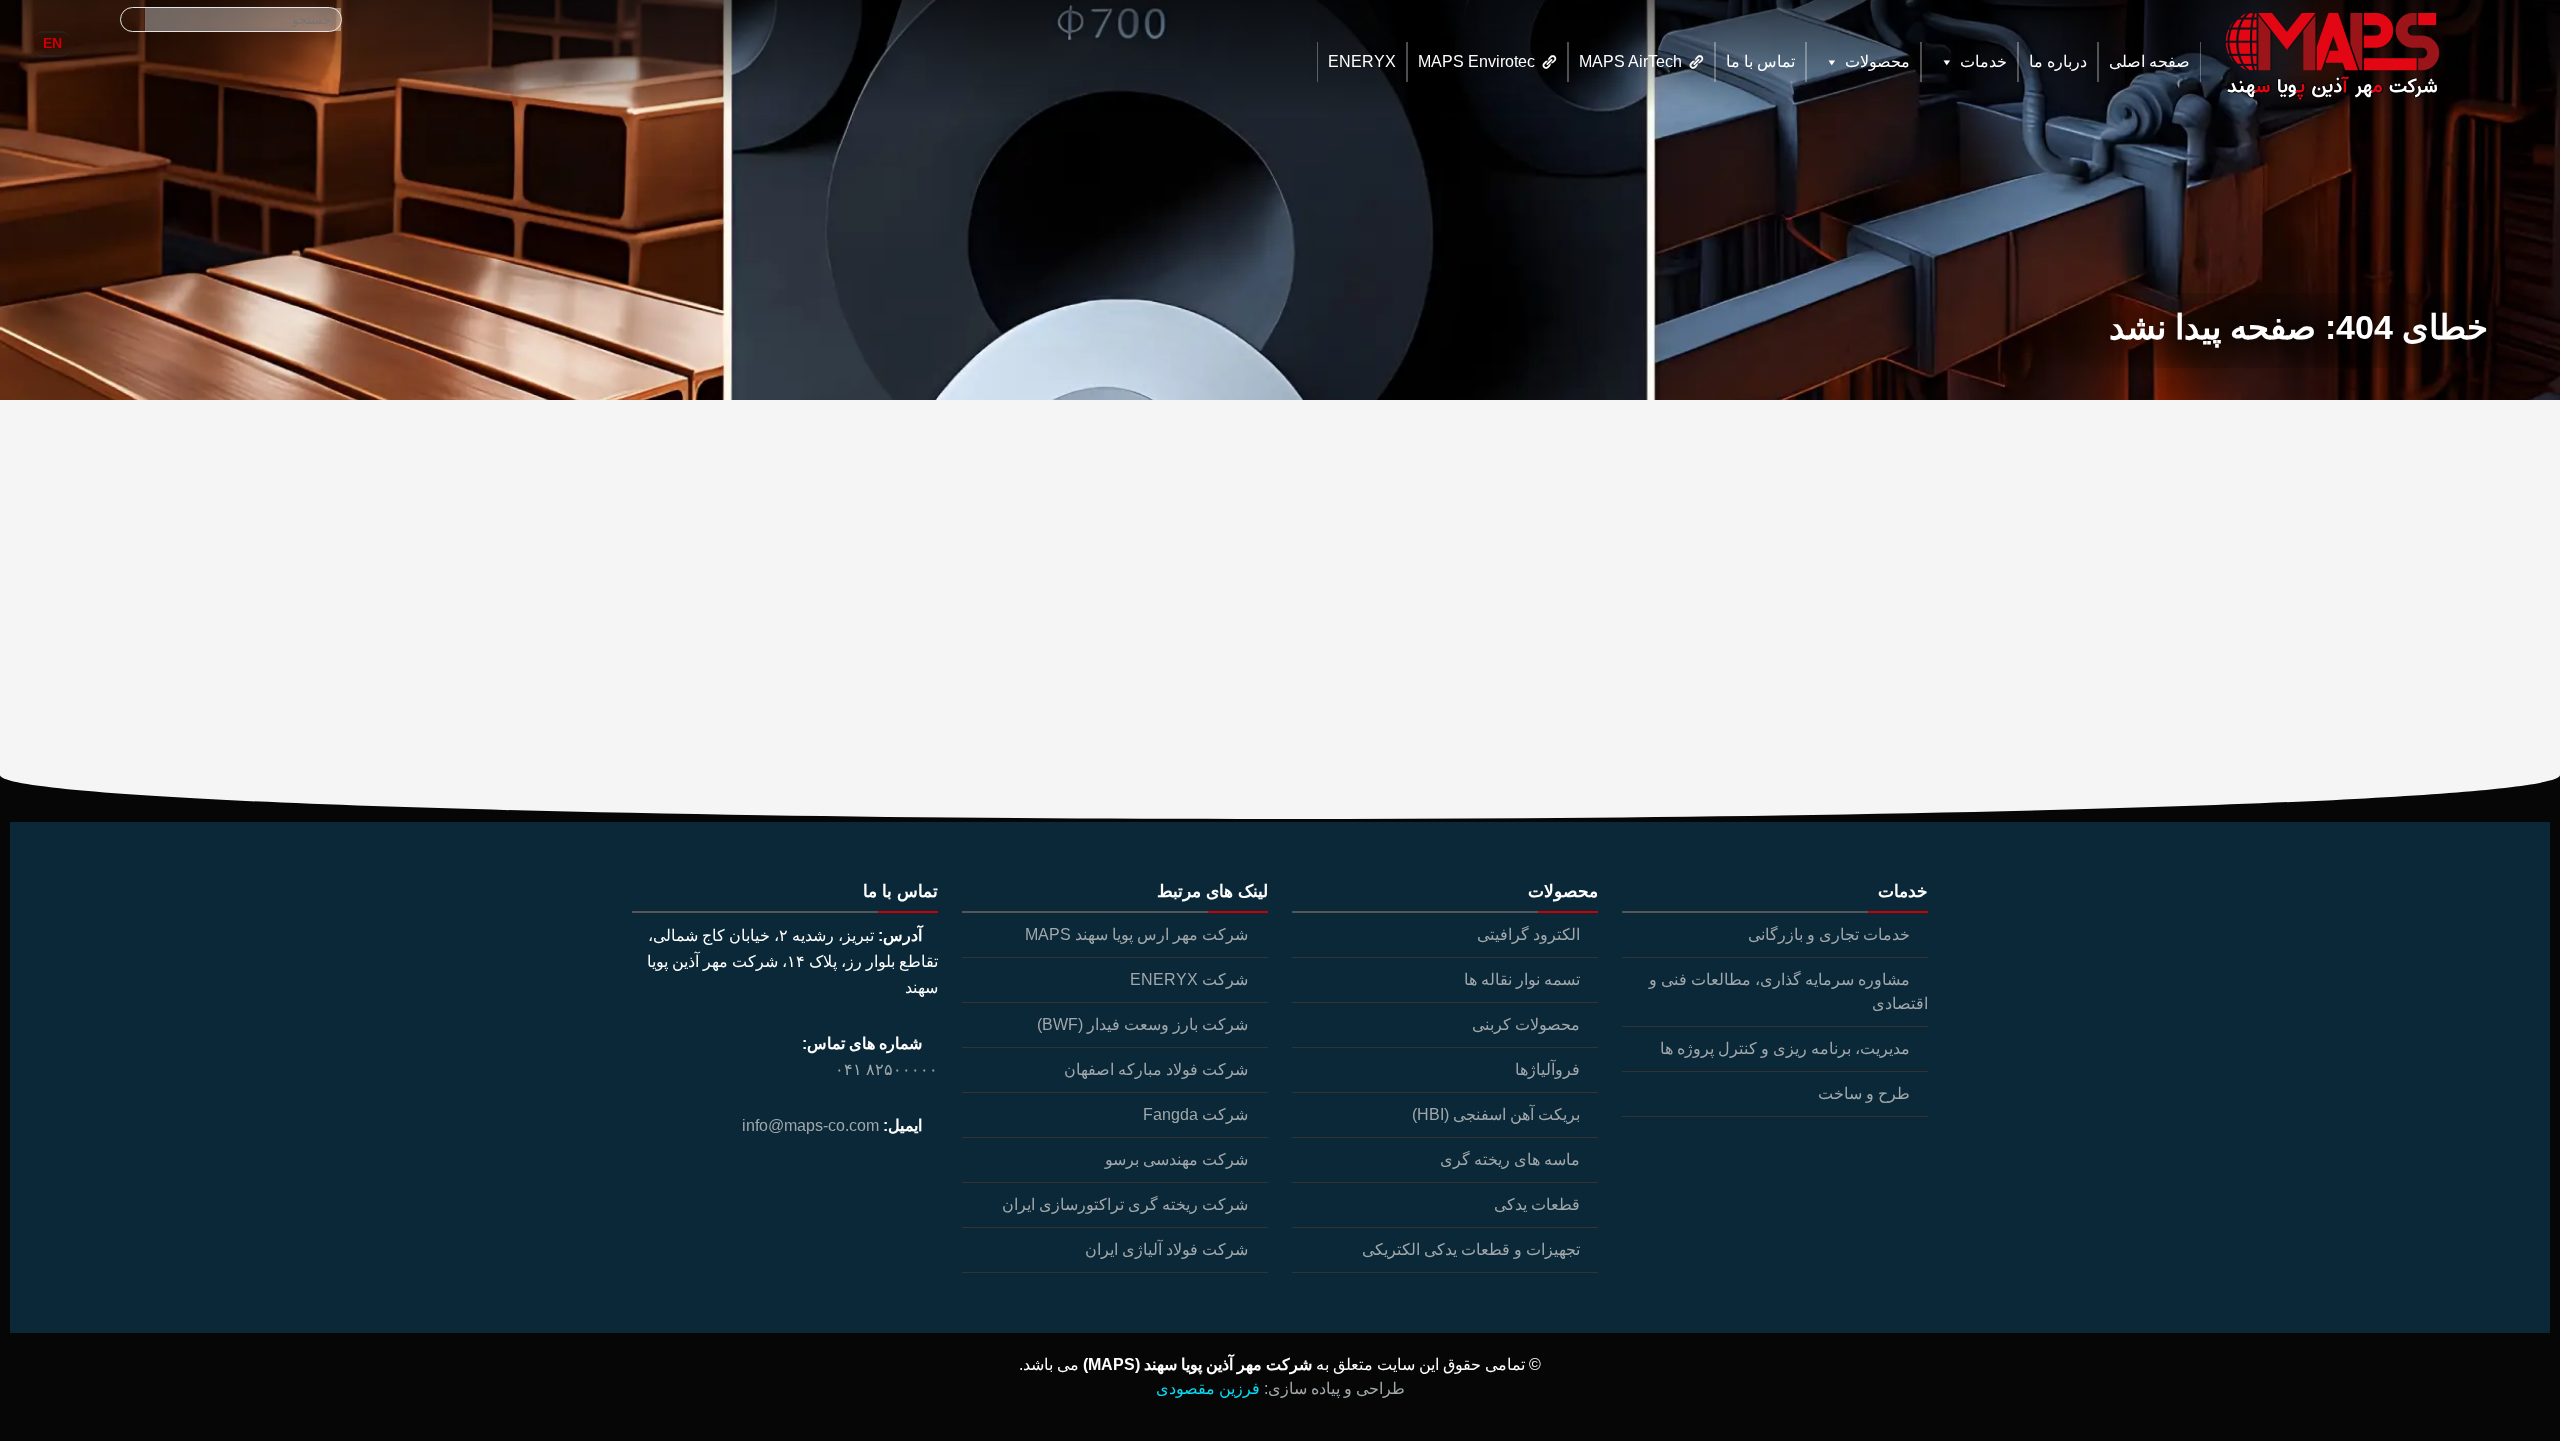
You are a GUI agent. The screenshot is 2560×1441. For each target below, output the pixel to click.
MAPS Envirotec (1476, 61)
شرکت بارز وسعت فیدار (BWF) (1142, 1024)
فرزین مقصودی (1208, 1388)
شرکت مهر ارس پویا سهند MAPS (1136, 934)
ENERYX (1362, 61)
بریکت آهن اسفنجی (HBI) (1496, 1114)
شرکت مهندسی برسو (1176, 1159)
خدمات (1983, 61)
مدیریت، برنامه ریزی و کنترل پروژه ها (1785, 1048)
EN (52, 43)
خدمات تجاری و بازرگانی (1829, 934)
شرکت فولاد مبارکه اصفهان (1156, 1069)
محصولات (1877, 61)
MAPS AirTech (1630, 61)
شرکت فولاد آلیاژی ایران (1166, 1249)
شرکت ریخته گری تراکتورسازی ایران (1125, 1204)
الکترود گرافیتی (1528, 934)
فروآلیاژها (1547, 1069)
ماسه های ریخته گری (1510, 1159)
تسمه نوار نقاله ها (1522, 979)
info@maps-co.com (810, 1125)
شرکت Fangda (1195, 1114)
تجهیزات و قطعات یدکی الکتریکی (1471, 1249)
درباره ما (2058, 61)
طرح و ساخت (1864, 1093)
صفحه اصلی (2149, 61)
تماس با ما (1760, 61)
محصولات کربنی (1526, 1024)
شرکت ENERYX (1189, 979)
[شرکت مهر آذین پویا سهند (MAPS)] (2328, 57)
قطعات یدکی (1537, 1204)
